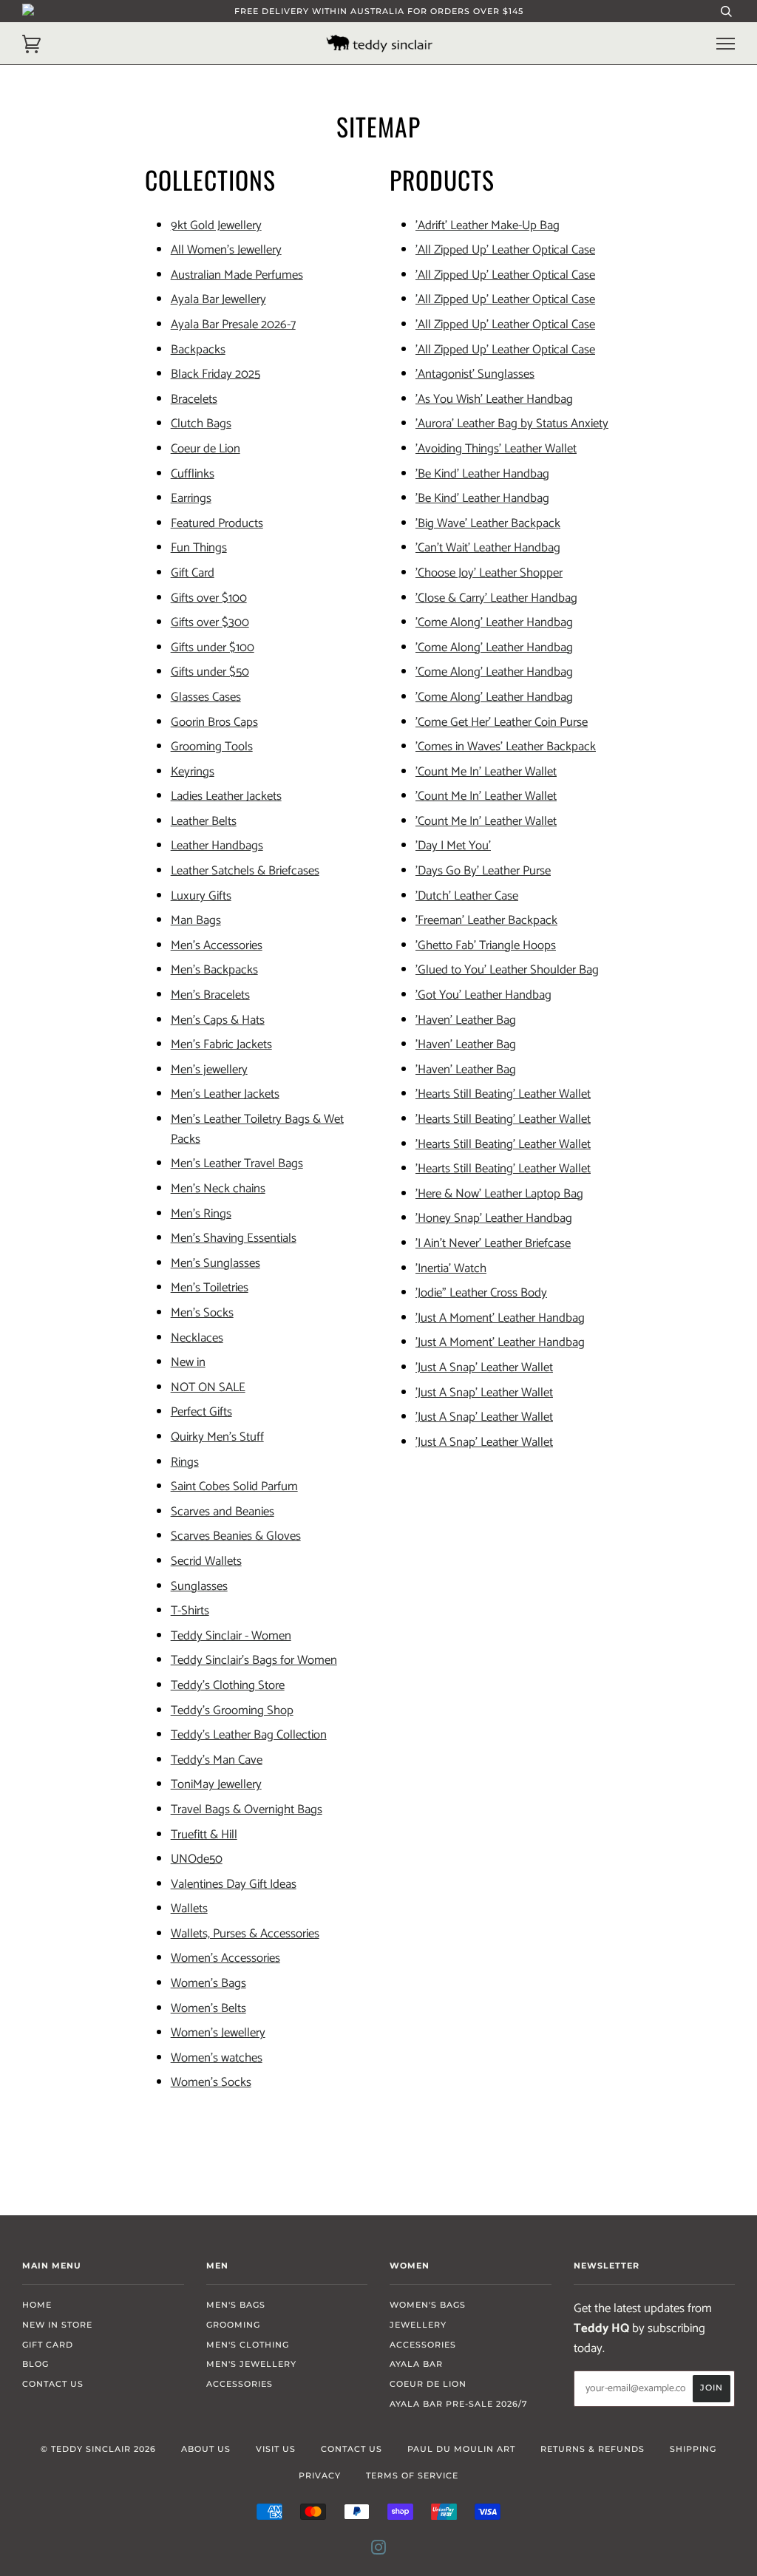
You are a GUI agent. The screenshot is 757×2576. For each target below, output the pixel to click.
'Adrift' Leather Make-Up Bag (488, 226)
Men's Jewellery (251, 2364)
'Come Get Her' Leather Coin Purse (502, 723)
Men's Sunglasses (215, 1264)
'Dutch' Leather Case (467, 896)
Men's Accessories (217, 946)
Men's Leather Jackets (225, 1094)
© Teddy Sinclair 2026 (98, 2449)
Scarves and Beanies (223, 1512)
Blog (35, 2364)
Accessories (240, 2384)
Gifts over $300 (210, 623)
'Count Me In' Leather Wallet (486, 772)
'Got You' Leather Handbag (483, 995)
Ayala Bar (416, 2364)
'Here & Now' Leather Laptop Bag (499, 1194)
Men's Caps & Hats (218, 1020)
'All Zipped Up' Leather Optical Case (505, 250)
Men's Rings (201, 1214)
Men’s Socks (202, 1313)
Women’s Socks (211, 2083)
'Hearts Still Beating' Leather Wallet (503, 1094)
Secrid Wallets (206, 1561)
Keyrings (193, 772)
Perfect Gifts (201, 1412)
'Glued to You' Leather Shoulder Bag (507, 970)
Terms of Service (412, 2475)
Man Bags (196, 921)
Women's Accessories (225, 1958)
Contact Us (53, 2384)
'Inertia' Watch (451, 1269)
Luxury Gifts (201, 896)
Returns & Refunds (593, 2449)
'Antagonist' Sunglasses (475, 374)
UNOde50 (197, 1859)
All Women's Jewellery (226, 250)
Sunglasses (199, 1587)
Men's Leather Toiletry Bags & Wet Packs (257, 1129)
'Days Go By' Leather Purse (483, 871)
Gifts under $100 (213, 648)
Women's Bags (208, 1984)
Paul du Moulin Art (461, 2449)
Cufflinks (193, 474)
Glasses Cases (206, 697)
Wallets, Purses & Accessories (245, 1934)
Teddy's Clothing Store (228, 1686)
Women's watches (217, 2058)
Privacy (320, 2475)
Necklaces (197, 1338)
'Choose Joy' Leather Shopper (489, 573)
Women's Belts (208, 2009)
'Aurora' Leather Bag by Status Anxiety (512, 424)
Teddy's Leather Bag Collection (249, 1735)
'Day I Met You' (453, 846)
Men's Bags (236, 2305)
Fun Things (199, 548)
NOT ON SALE (208, 1388)
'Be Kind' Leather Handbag (482, 474)
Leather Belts (204, 822)
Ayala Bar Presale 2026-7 (233, 325)
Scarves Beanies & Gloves (236, 1536)
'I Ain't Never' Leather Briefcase (493, 1244)
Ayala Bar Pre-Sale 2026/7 (459, 2404)
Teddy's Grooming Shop (232, 1711)
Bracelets (194, 400)
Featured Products (217, 524)
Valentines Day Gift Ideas (234, 1885)
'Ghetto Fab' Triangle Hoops (486, 946)
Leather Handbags (217, 846)
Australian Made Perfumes (237, 275)
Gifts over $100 (209, 598)
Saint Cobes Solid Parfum (234, 1487)
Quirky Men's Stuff (217, 1437)
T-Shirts (190, 1611)
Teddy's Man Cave (217, 1760)
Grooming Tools (212, 747)
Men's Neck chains (218, 1189)
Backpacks (198, 350)
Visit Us (276, 2449)
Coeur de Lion (206, 449)
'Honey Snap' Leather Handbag (494, 1219)
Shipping (693, 2449)
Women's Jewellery (218, 2033)
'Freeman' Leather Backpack (486, 921)
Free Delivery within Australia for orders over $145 (379, 11)
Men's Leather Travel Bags (237, 1164)
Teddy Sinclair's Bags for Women (254, 1661)
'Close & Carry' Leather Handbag (496, 598)
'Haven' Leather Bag (466, 1020)
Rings (185, 1462)
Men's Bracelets (210, 995)
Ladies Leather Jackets (226, 796)
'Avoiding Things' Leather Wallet (496, 449)
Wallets (189, 1909)
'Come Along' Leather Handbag (494, 623)
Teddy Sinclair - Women (231, 1636)
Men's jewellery (209, 1070)
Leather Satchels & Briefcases (245, 871)
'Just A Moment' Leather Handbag (500, 1318)
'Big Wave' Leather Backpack (488, 524)
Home (37, 2305)
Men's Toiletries (210, 1288)
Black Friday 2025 (215, 374)
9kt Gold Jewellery (216, 226)
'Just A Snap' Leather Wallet (484, 1368)
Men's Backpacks (214, 970)
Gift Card (193, 573)
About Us (206, 2449)
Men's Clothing (248, 2345)
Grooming (233, 2325)
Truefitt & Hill (204, 1835)
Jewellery (418, 2325)
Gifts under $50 (210, 672)
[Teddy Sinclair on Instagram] (379, 2550)
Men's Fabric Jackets (221, 1045)
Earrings (191, 499)
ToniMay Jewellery (216, 1785)
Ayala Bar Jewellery (218, 300)
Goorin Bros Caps (214, 723)
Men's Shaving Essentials (234, 1238)
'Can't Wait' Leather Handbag (488, 548)
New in (188, 1363)
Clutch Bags (201, 424)
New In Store (57, 2325)
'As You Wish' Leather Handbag (494, 400)
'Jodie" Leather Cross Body (481, 1293)
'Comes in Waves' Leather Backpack (506, 747)
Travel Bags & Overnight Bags (247, 1810)
